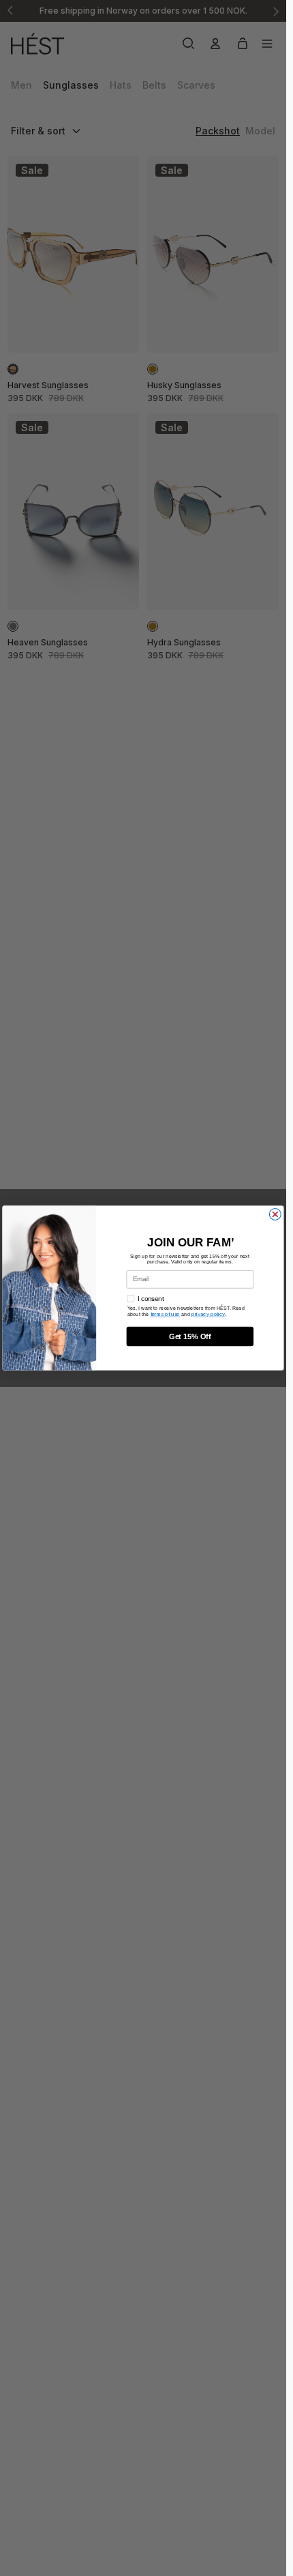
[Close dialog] (275, 1214)
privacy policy (208, 1314)
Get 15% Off (190, 1336)
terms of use (165, 1314)
